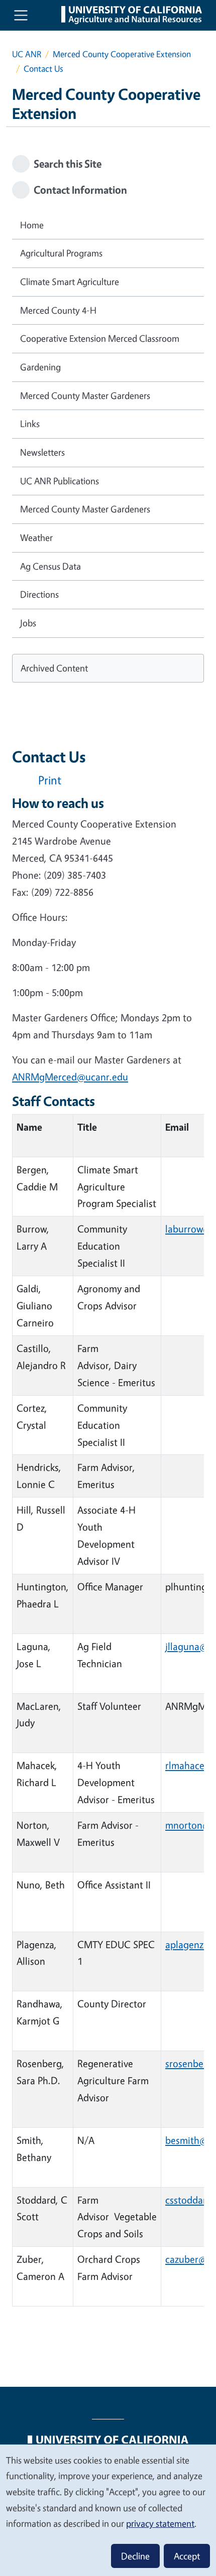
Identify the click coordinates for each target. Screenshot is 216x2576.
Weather (36, 537)
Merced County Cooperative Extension (122, 54)
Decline (135, 2556)
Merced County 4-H (58, 310)
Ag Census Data (50, 566)
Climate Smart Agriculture (70, 282)
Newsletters (42, 452)
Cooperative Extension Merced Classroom (100, 338)
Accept (187, 2556)
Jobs (28, 623)
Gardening (40, 367)
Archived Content (54, 668)
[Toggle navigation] (21, 15)
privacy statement (160, 2523)
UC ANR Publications (60, 481)
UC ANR (27, 54)
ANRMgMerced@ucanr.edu (70, 1077)
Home (32, 225)
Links (30, 424)
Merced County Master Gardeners (85, 395)
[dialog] (108, 2510)
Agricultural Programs (61, 253)
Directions (39, 594)
